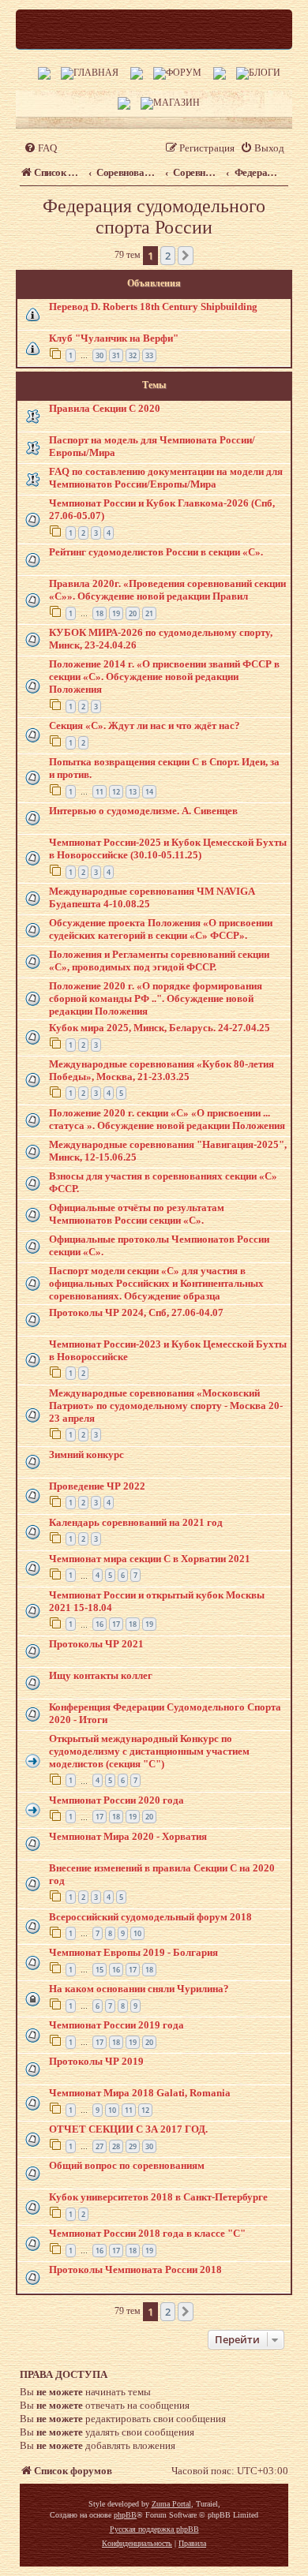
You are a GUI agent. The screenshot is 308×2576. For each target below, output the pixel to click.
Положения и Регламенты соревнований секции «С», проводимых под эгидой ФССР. (159, 961)
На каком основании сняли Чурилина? (139, 1989)
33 (149, 355)
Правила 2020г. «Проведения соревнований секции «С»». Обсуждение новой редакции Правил (167, 590)
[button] (186, 256)
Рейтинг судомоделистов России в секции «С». (156, 552)
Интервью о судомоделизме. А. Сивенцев (143, 811)
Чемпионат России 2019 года (116, 2025)
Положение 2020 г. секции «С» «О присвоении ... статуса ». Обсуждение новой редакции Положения (167, 1119)
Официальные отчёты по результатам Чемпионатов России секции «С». (137, 1214)
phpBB (125, 2515)
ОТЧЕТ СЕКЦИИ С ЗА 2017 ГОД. (128, 2129)
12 (116, 792)
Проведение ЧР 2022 (97, 1486)
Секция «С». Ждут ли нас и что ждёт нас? (145, 725)
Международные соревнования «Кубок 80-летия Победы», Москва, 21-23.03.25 (162, 1070)
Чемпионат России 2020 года (116, 1800)
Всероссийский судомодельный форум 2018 (150, 1917)
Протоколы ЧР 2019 (96, 2061)
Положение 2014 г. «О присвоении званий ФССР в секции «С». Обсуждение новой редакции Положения (164, 677)
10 (137, 1933)
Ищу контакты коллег (101, 1675)
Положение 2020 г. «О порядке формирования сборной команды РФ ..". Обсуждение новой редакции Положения (156, 998)
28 (116, 2146)
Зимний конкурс (86, 1454)
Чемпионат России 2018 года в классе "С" (147, 2233)
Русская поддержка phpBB (154, 2529)
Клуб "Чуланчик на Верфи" (114, 338)
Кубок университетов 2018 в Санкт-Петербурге (158, 2197)
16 (100, 1624)
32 (133, 355)
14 (149, 792)
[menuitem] (40, 148)
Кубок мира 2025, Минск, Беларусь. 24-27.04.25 (160, 1028)
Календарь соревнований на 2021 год (136, 1522)
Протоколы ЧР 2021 (96, 1644)
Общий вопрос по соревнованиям (127, 2165)
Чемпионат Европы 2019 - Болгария (133, 1952)
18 (100, 613)
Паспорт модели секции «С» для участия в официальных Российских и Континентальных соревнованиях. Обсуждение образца (156, 1283)
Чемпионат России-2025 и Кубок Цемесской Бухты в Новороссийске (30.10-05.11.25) (168, 849)
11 (100, 792)
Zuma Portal (171, 2504)
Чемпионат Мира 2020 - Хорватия (128, 1836)
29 (133, 2146)
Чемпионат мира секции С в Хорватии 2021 (150, 1559)
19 (116, 613)
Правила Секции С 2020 (105, 408)
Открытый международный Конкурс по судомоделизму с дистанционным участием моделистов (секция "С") (149, 1751)
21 (149, 613)
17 (116, 1624)
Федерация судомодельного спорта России (154, 217)
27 (100, 2146)
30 (100, 355)
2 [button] (168, 256)
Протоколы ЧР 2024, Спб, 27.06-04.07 (136, 1312)
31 (116, 355)
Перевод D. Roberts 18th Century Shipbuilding (153, 307)
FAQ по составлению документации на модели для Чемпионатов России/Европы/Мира (166, 478)
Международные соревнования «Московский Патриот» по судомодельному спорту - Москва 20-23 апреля (166, 1406)
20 (133, 613)
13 (133, 792)
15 (100, 1970)
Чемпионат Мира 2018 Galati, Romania (140, 2093)
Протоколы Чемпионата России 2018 (135, 2269)
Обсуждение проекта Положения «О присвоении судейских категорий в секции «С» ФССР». (161, 929)
